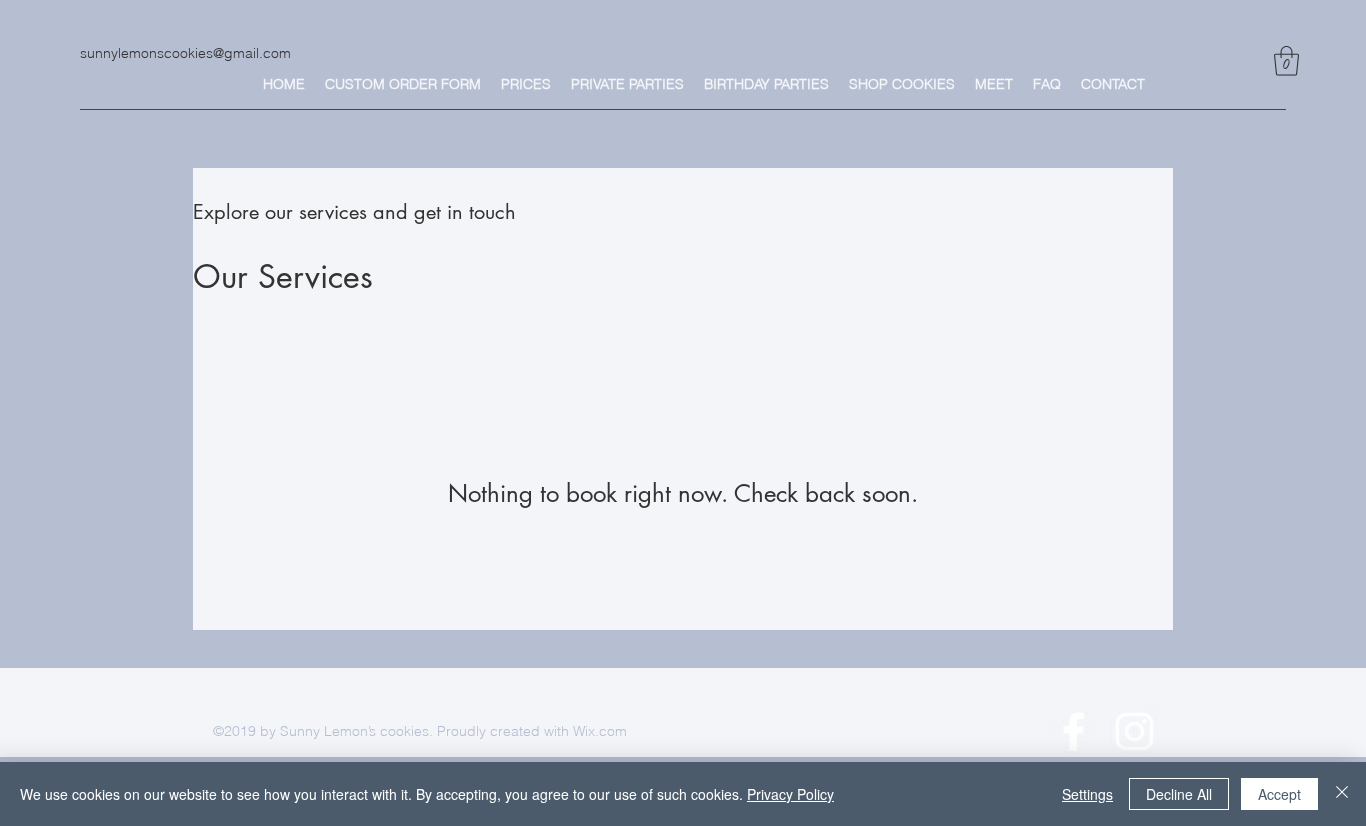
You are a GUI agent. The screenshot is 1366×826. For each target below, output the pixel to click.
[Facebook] (1073, 731)
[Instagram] (1134, 731)
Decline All (1179, 794)
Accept (1279, 794)
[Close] (1342, 794)
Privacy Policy (790, 794)
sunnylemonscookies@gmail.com (185, 53)
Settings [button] (1087, 794)
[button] (1286, 61)
